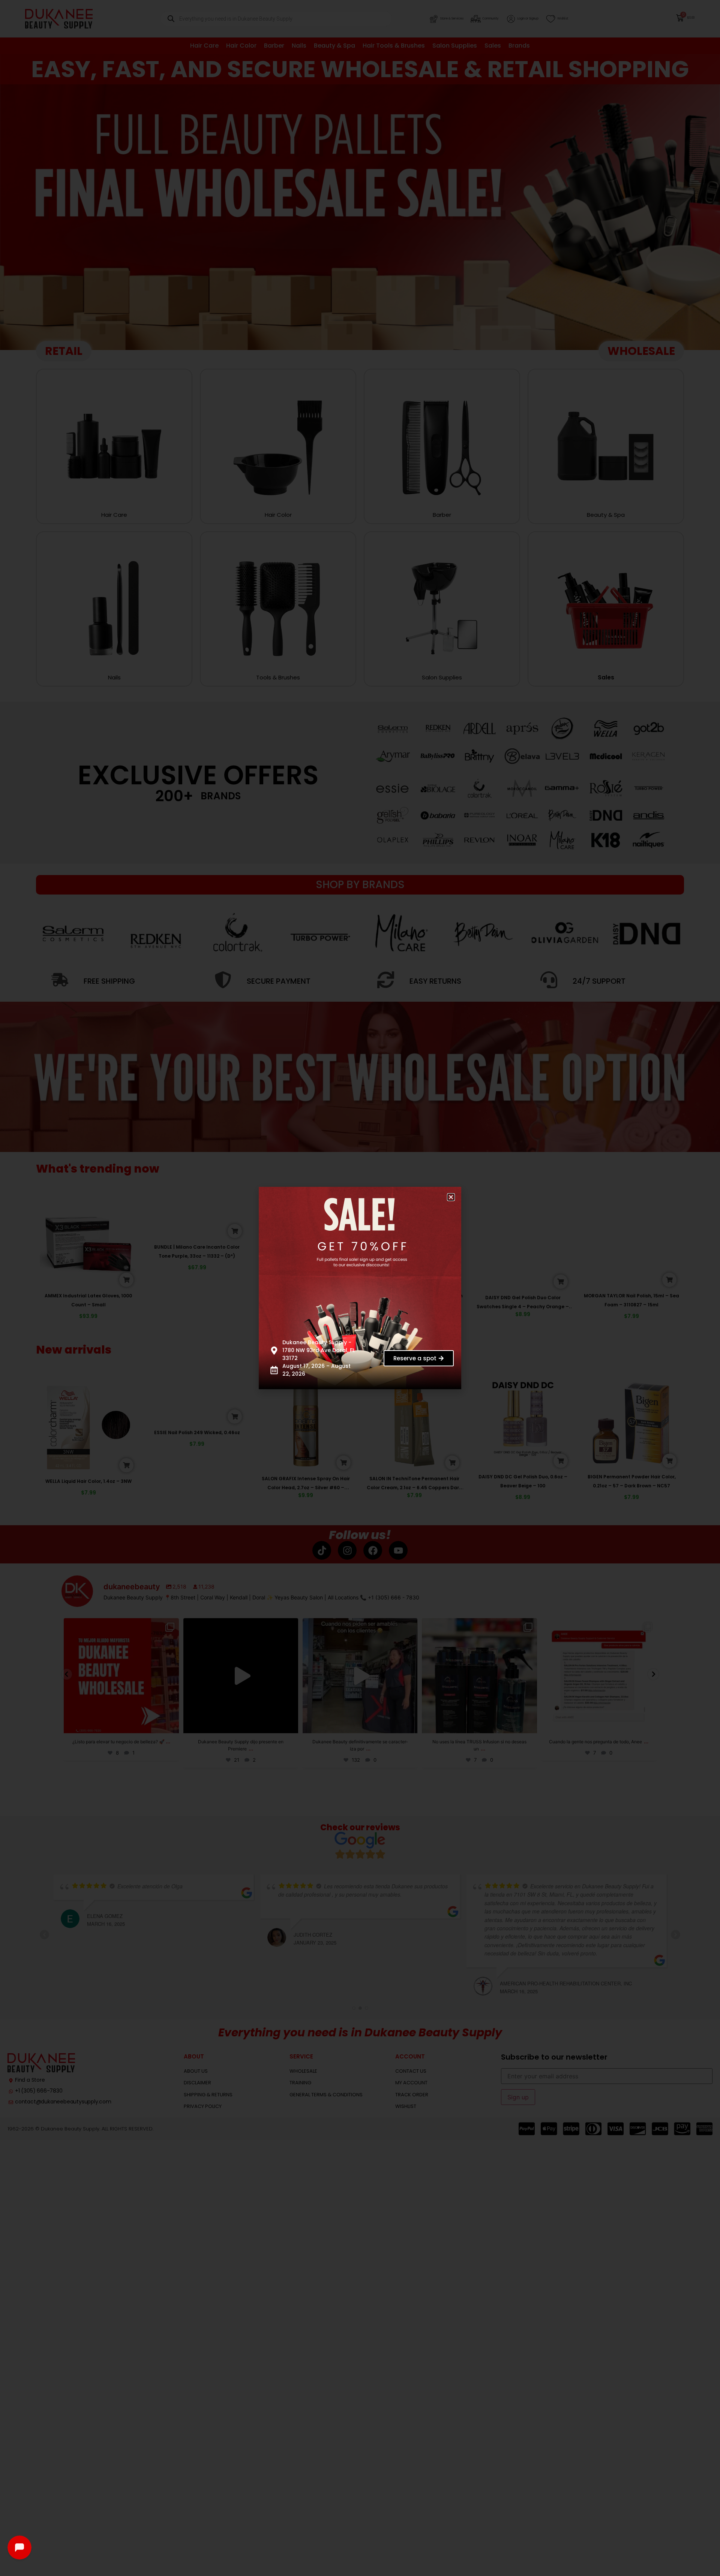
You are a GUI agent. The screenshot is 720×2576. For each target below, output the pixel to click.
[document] (360, 1288)
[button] (457, 1192)
